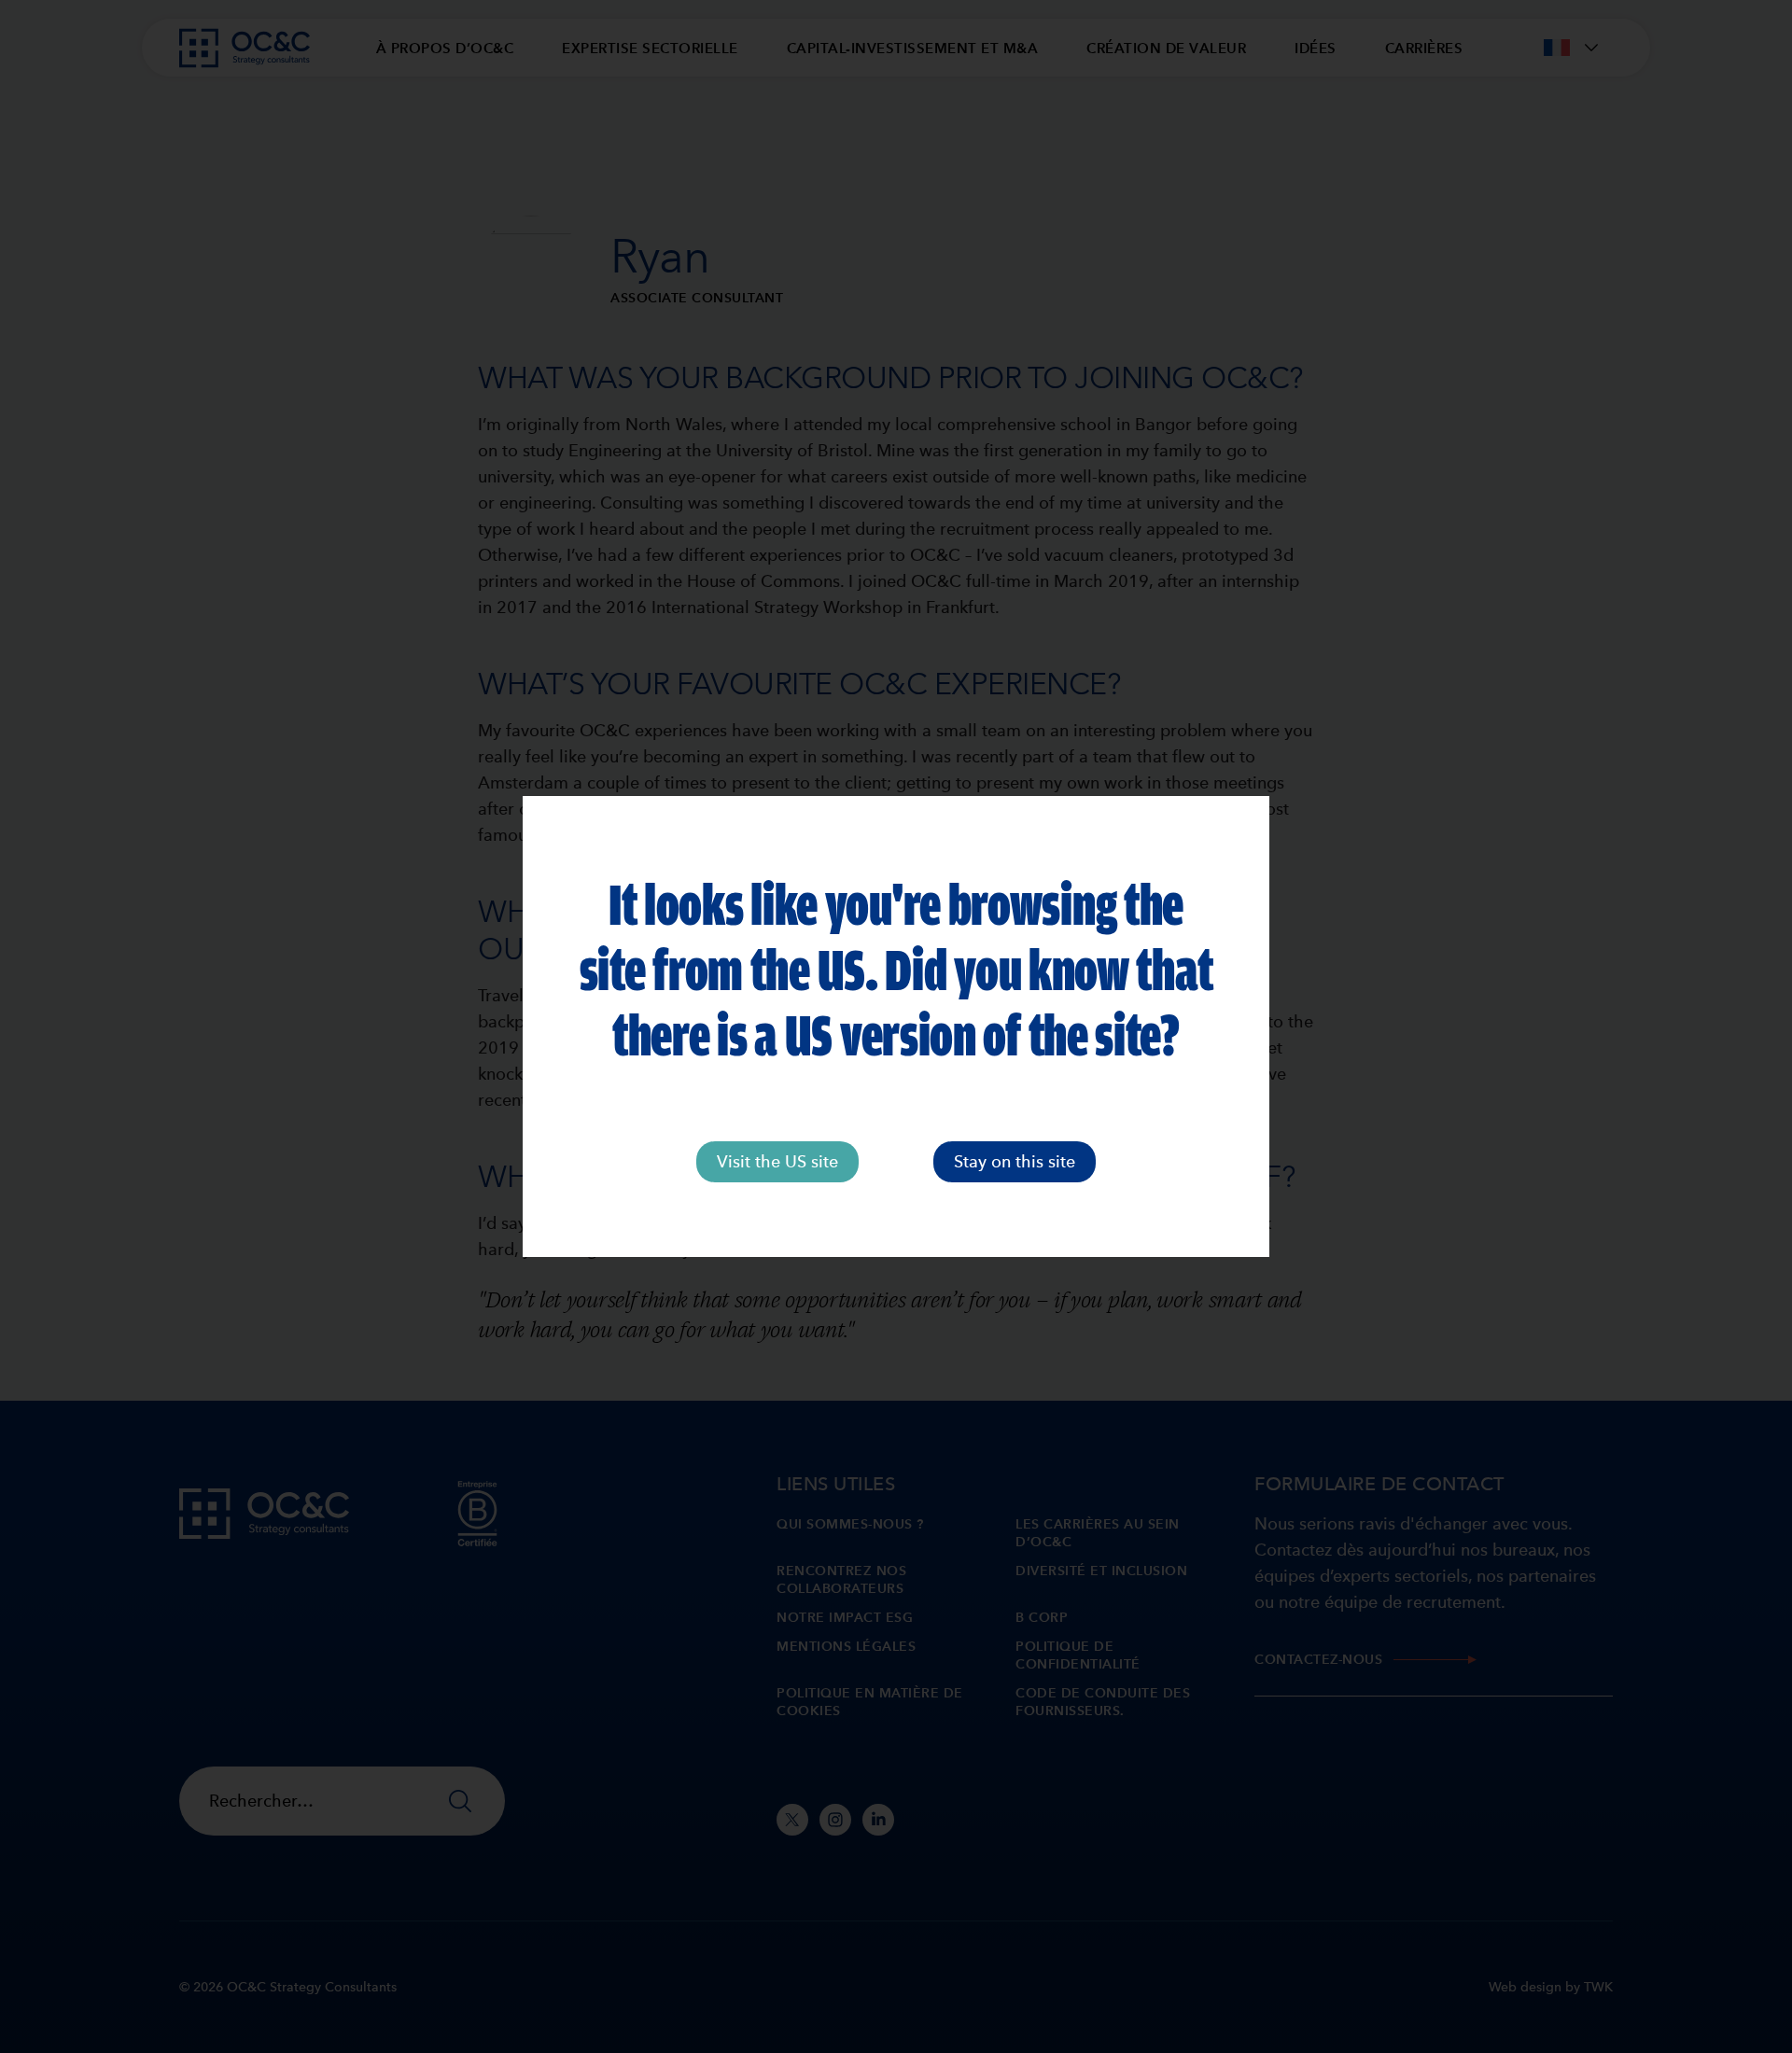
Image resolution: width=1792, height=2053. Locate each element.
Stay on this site (1015, 1161)
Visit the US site (777, 1161)
